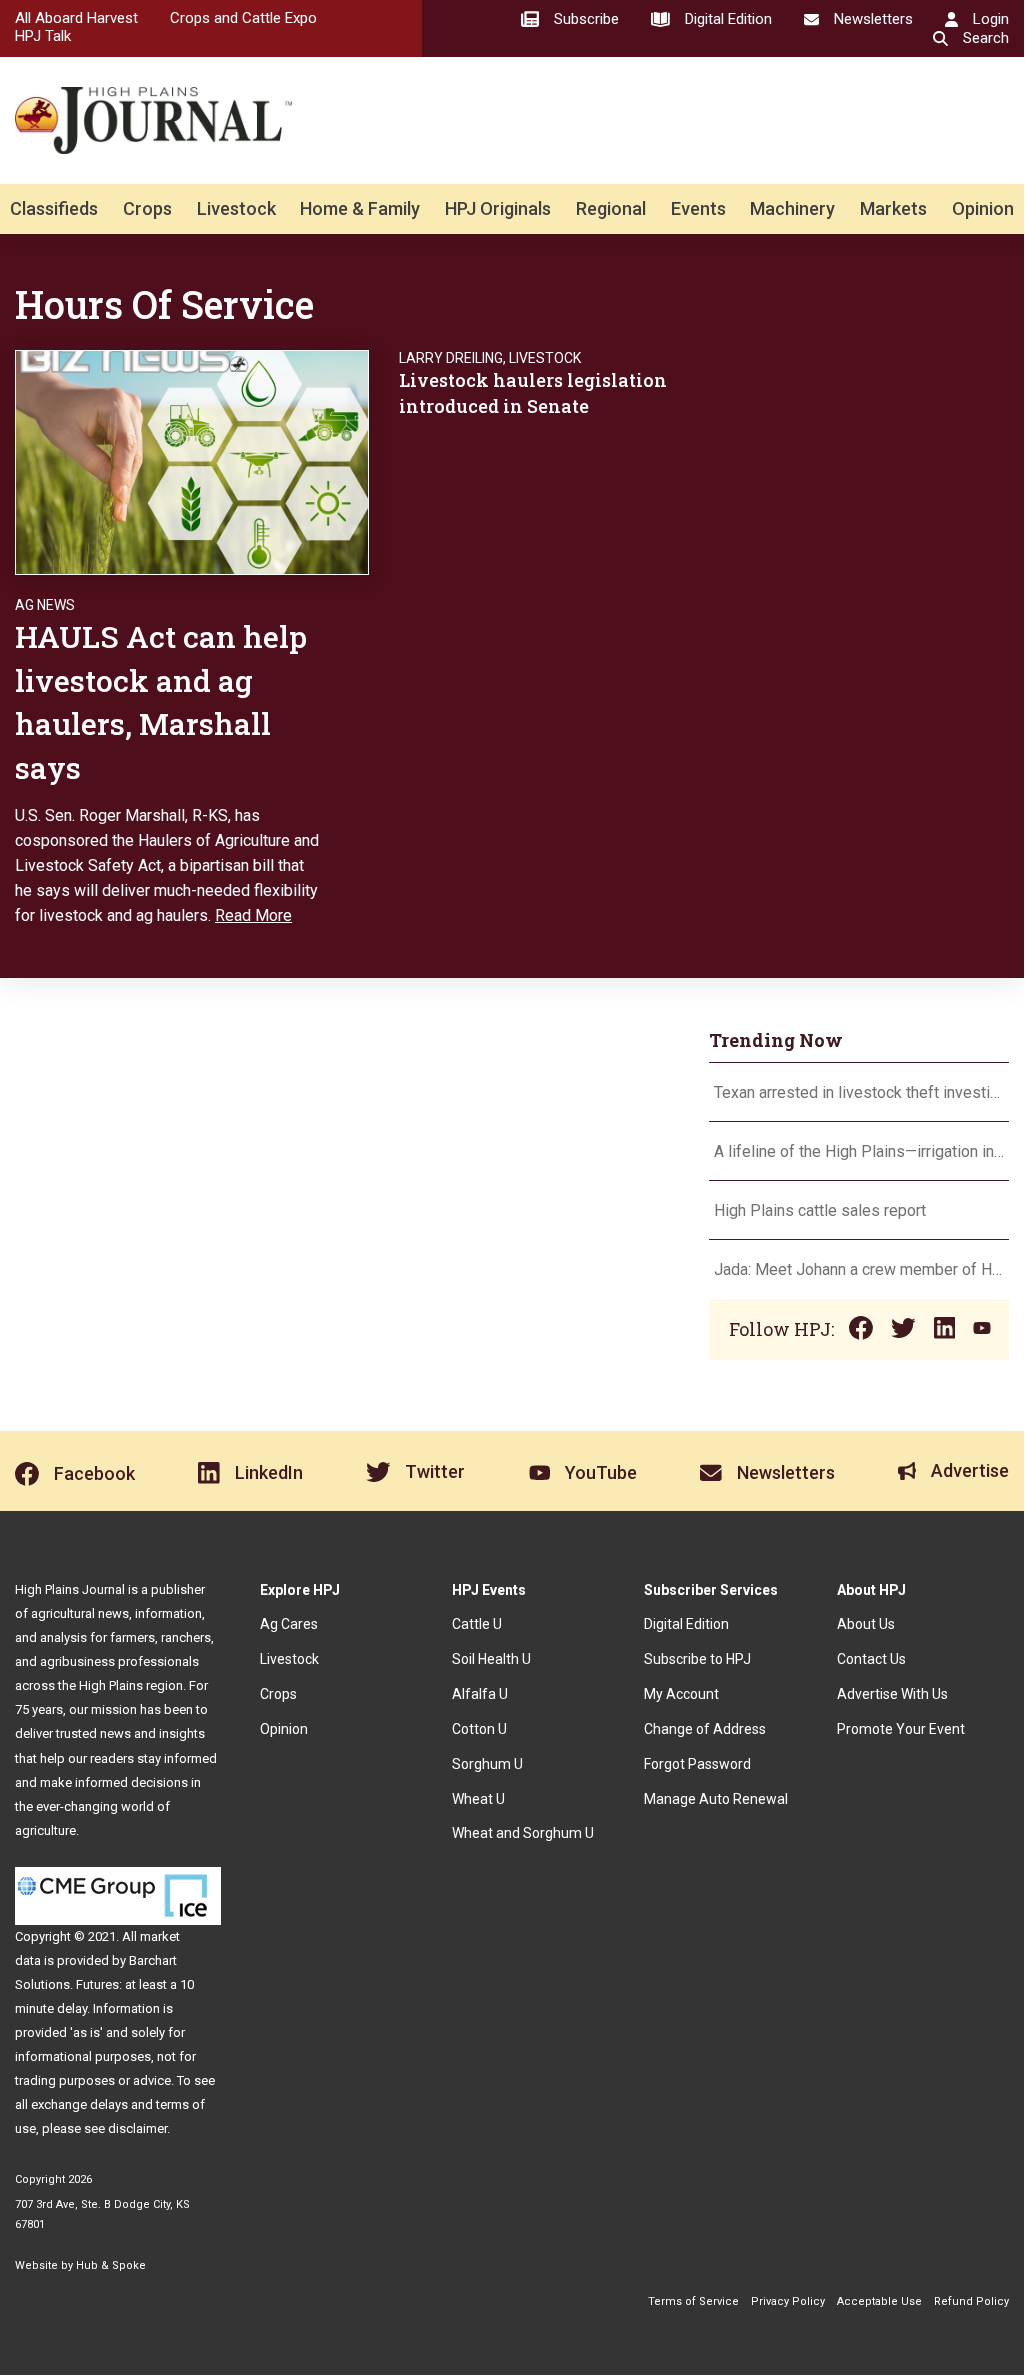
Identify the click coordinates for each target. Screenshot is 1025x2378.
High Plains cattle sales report (820, 1210)
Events (698, 208)
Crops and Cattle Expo (243, 18)
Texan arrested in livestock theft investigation (859, 1092)
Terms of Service (693, 2301)
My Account (681, 1694)
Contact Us (871, 1659)
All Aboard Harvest (76, 18)
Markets (893, 208)
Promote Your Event (901, 1729)
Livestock (236, 208)
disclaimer (137, 2128)
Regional (611, 208)
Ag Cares (289, 1624)
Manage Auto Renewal (716, 1799)
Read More (253, 915)
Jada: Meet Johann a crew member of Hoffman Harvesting (859, 1269)
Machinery (792, 208)
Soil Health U (491, 1659)
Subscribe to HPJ (697, 1659)
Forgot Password (697, 1764)
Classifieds (54, 208)
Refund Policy (971, 2301)
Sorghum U (487, 1764)
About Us (866, 1624)
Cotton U (479, 1729)
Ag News (45, 605)
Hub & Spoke (111, 2265)
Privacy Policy (788, 2301)
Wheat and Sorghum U (523, 1833)
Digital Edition (686, 1624)
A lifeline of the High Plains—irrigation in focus (859, 1151)
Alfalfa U (480, 1694)
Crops (147, 208)
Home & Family (360, 208)
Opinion (983, 208)
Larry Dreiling (451, 358)
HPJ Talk (43, 36)
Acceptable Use (879, 2301)
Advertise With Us (892, 1694)
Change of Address (705, 1729)
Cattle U (477, 1624)
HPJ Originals (498, 208)
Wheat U (478, 1799)
